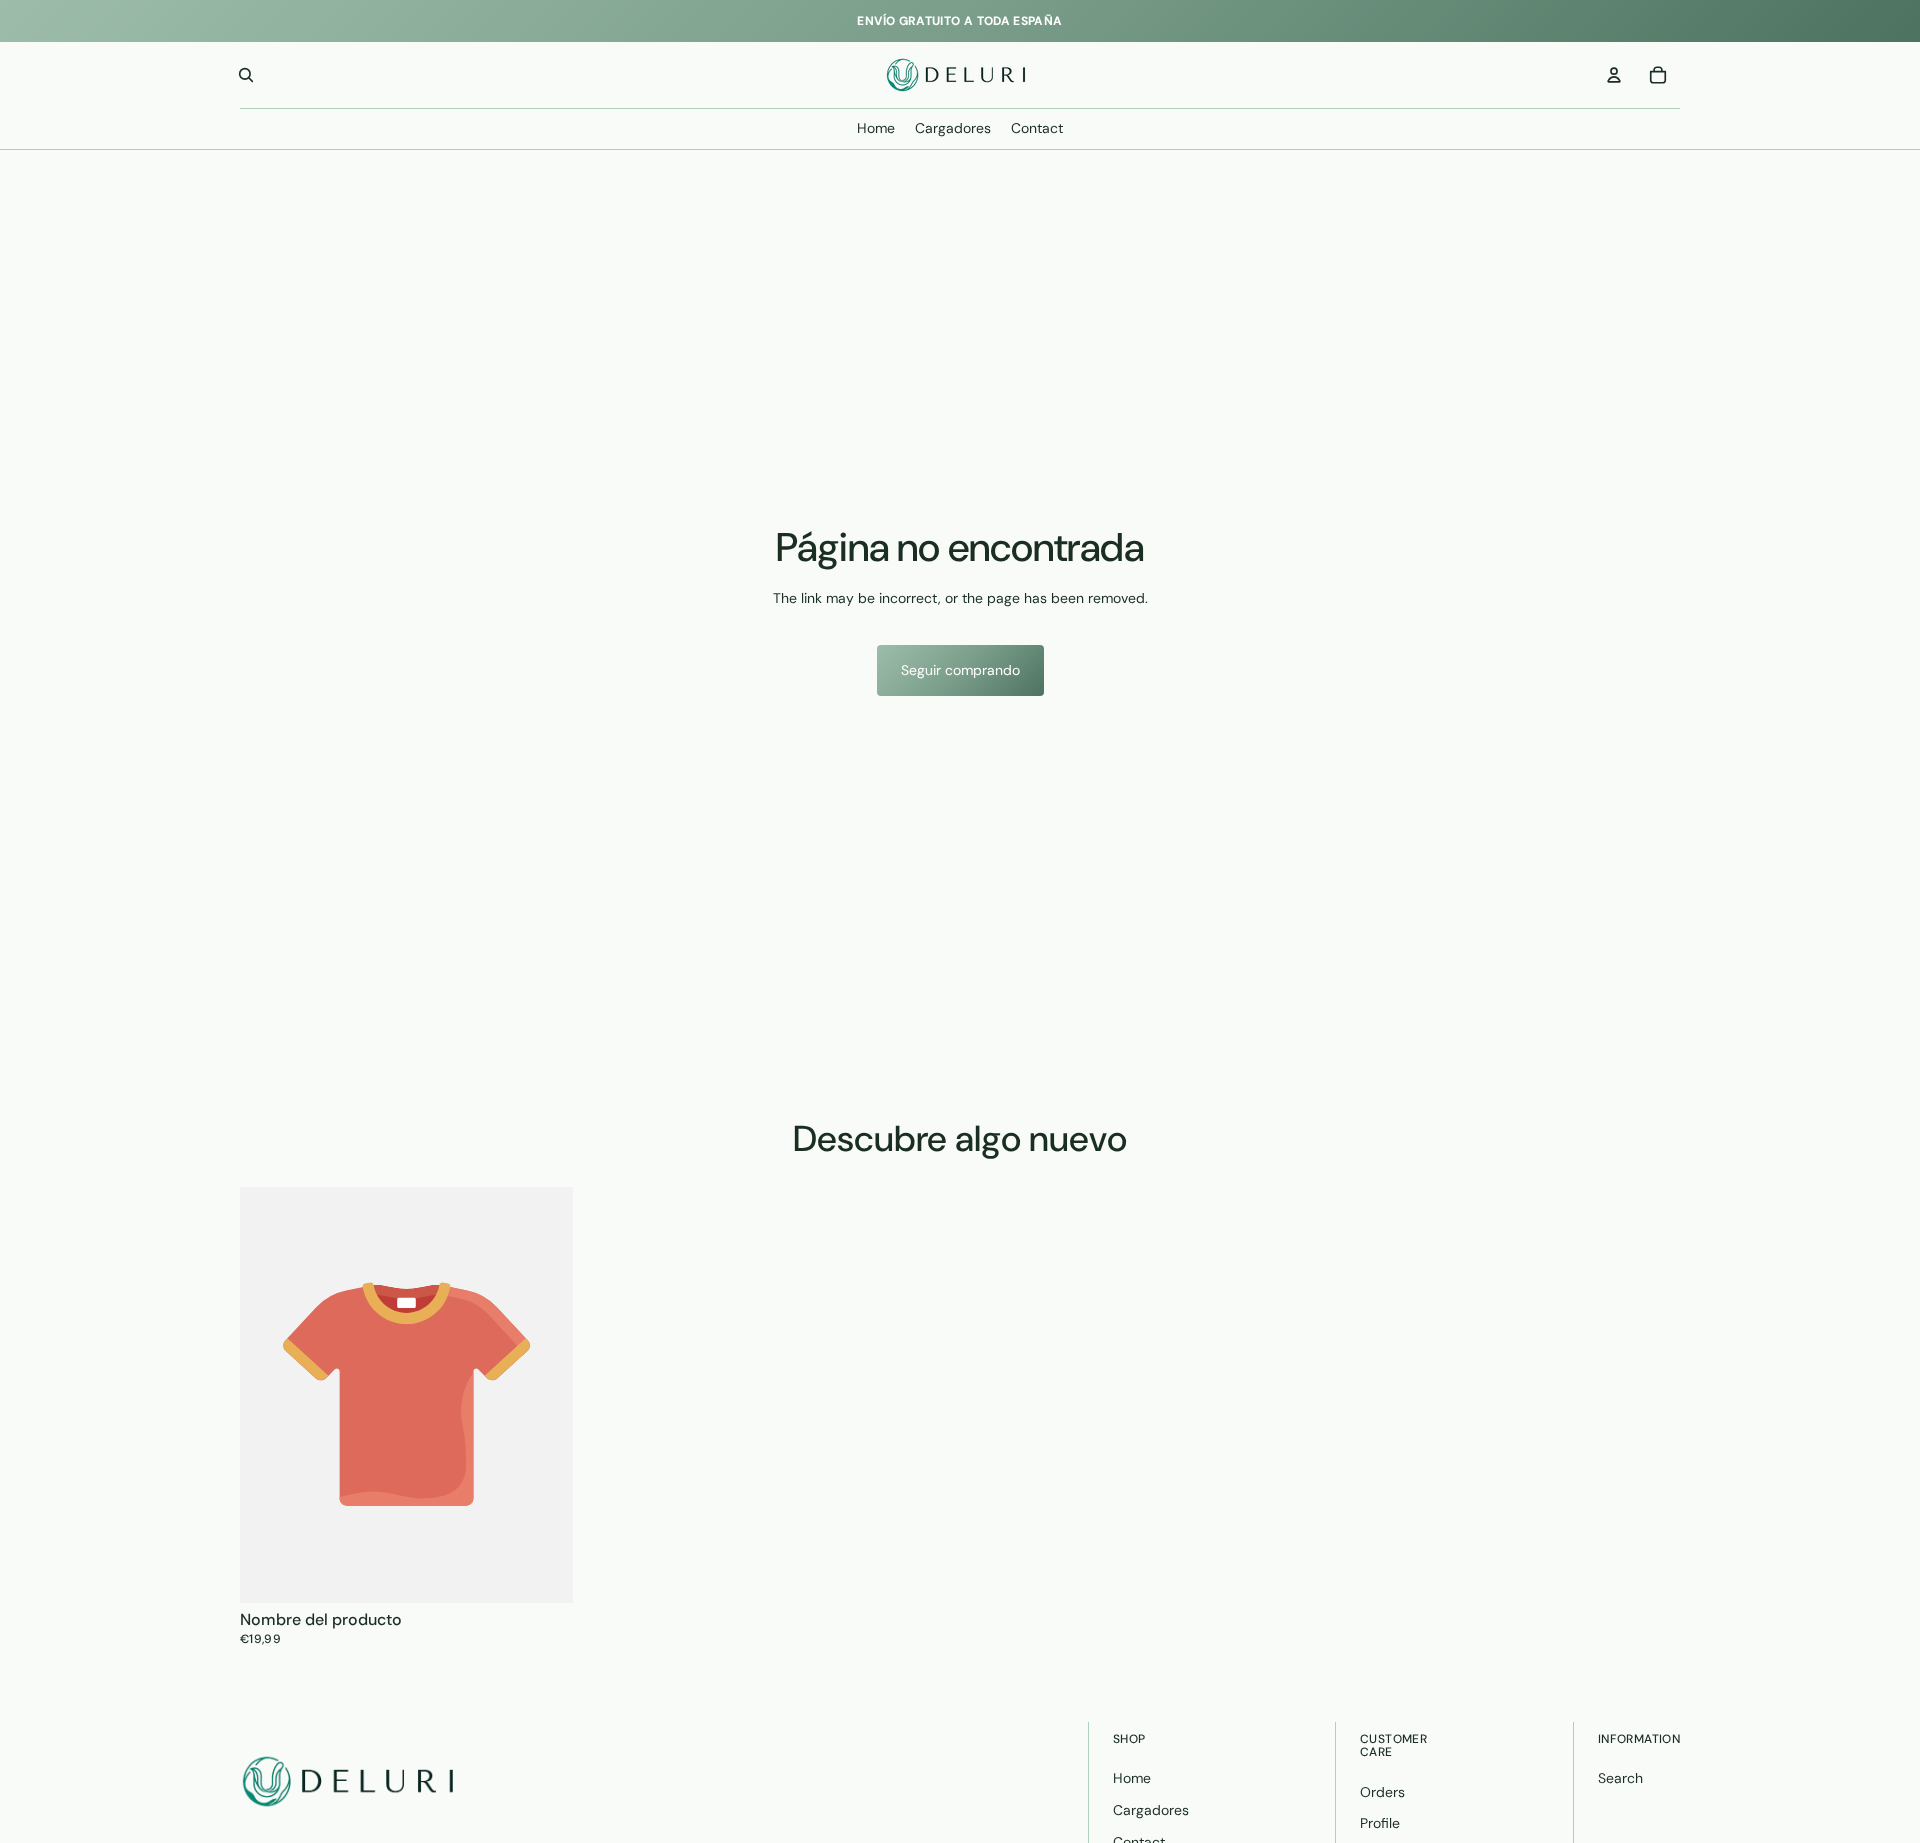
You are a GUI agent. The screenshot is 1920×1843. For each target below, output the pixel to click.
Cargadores (1151, 1810)
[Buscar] (246, 75)
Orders (1382, 1792)
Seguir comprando (960, 670)
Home (1132, 1778)
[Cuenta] (1614, 75)
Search (1620, 1778)
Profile (1380, 1823)
